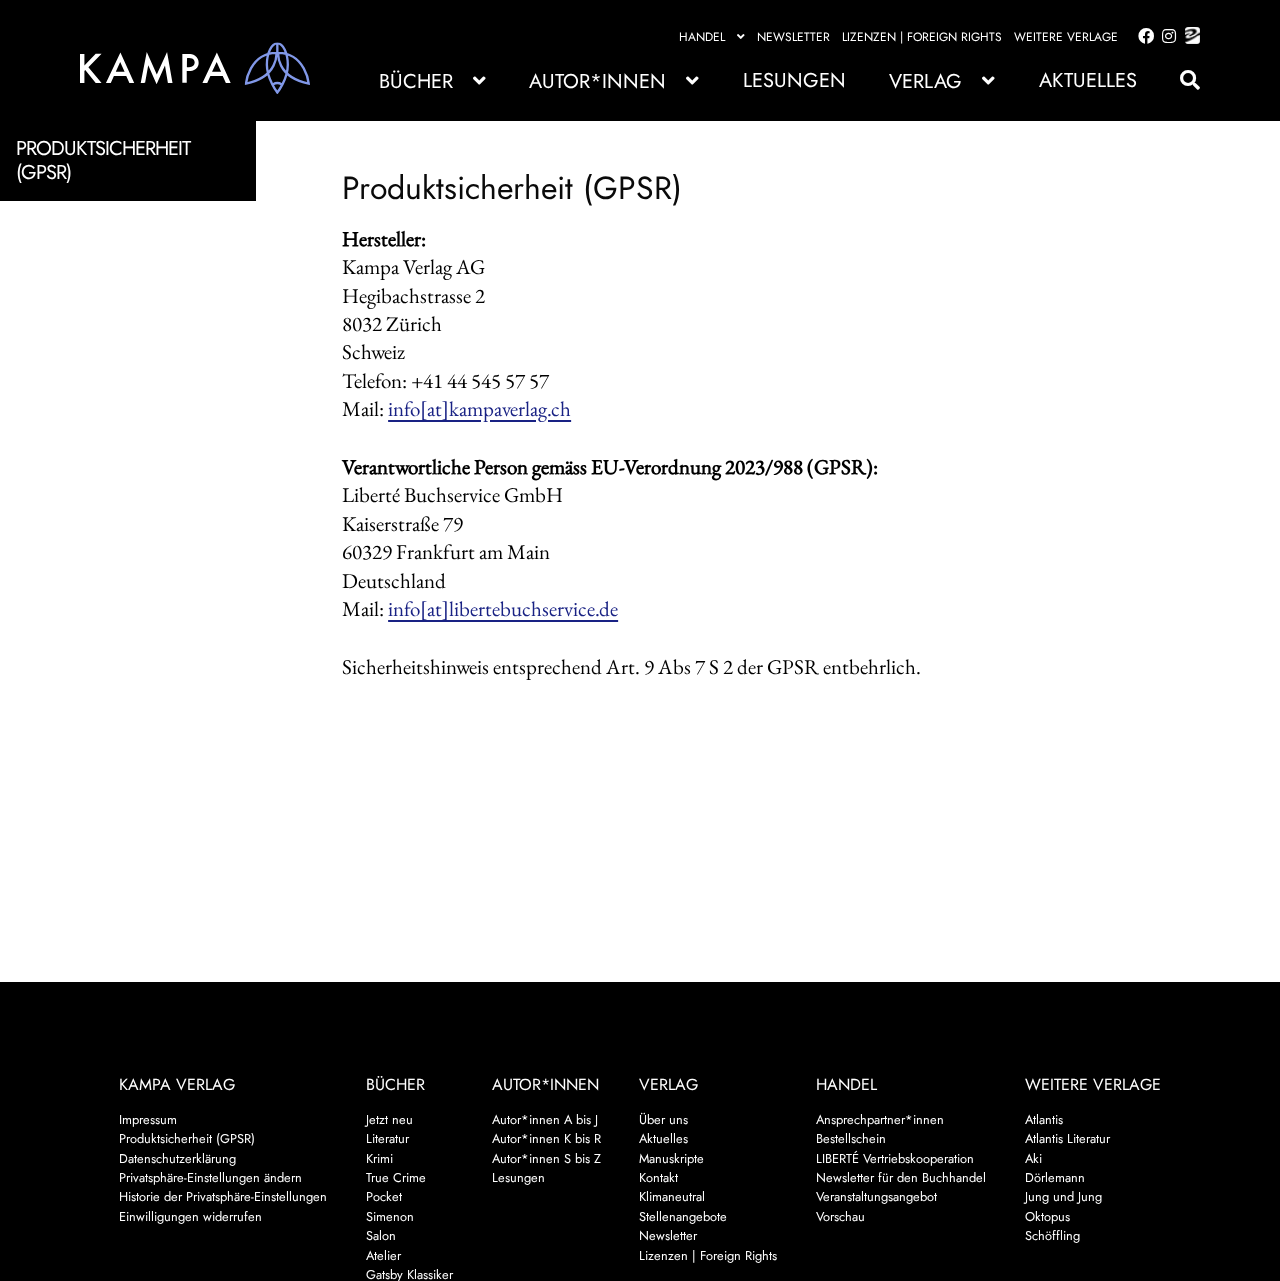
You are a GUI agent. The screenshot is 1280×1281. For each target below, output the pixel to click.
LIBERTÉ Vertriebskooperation (895, 1158)
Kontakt (658, 1177)
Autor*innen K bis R (546, 1138)
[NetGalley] (1188, 37)
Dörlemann (1055, 1177)
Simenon (390, 1216)
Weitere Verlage (1066, 37)
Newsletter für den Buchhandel (901, 1177)
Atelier (383, 1255)
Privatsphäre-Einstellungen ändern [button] (210, 1177)
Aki (1033, 1158)
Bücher (416, 81)
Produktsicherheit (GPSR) (187, 1138)
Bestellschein (851, 1138)
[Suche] (1180, 80)
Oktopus (1047, 1216)
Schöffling (1052, 1235)
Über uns (663, 1119)
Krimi (379, 1158)
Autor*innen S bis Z (546, 1158)
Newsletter (793, 37)
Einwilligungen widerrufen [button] (190, 1216)
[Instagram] (1165, 37)
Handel (702, 37)
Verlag (925, 81)
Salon (381, 1235)
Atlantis (1044, 1119)
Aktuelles (1088, 80)
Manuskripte (671, 1158)
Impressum (148, 1119)
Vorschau (840, 1216)
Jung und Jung (1063, 1196)
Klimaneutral (672, 1196)
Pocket (384, 1196)
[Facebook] (1142, 37)
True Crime (396, 1177)
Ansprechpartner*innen (880, 1119)
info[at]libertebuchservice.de (503, 608)
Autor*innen (597, 81)
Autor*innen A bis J (545, 1119)
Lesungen (794, 80)
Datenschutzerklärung (177, 1158)
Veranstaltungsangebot (876, 1196)
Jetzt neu (389, 1119)
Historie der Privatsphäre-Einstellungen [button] (223, 1196)
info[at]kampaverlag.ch (479, 408)
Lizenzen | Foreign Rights (922, 37)
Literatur (387, 1138)
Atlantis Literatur (1067, 1138)
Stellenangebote (683, 1216)
